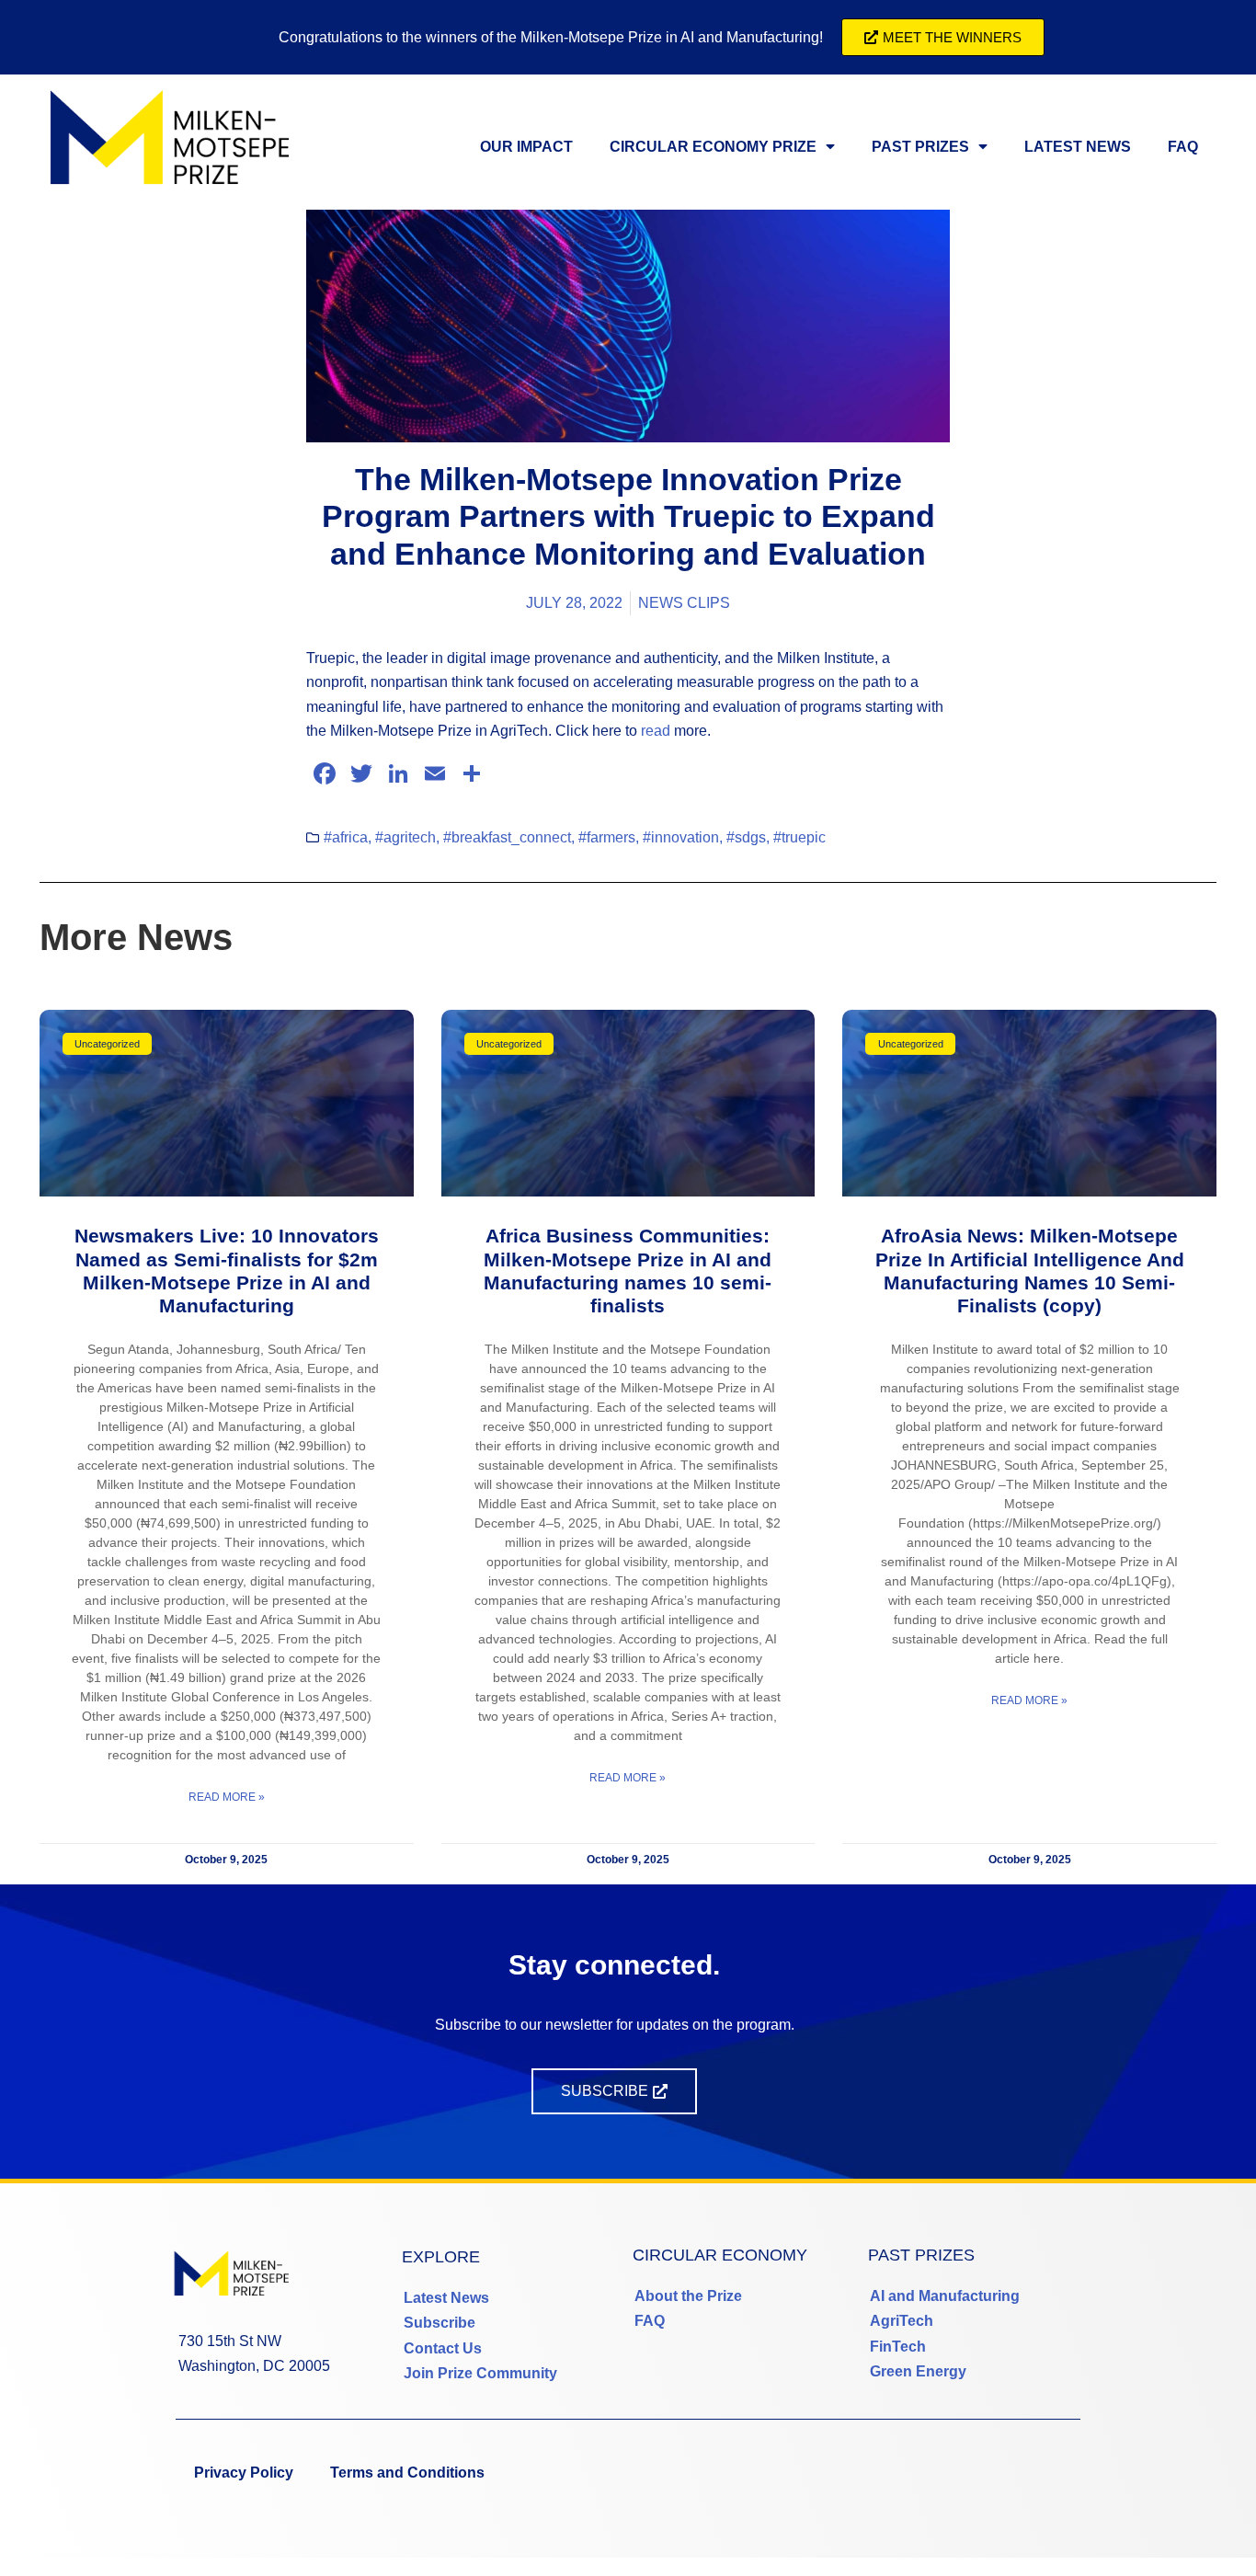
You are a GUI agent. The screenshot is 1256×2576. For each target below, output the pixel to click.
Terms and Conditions (407, 2473)
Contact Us (443, 2348)
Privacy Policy (244, 2473)
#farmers (607, 837)
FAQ (1183, 147)
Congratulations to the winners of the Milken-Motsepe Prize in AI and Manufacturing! (551, 37)
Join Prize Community (480, 2373)
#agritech (405, 837)
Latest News (1078, 147)
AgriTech (902, 2321)
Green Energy (918, 2371)
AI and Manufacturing (945, 2296)
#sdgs (746, 837)
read (656, 731)
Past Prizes (920, 147)
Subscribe (440, 2323)
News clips (684, 603)
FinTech (898, 2347)
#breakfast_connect (507, 837)
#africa (346, 837)
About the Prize (688, 2296)
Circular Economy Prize (713, 147)
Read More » (227, 1797)
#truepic (799, 837)
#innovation (681, 837)
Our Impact (526, 147)
